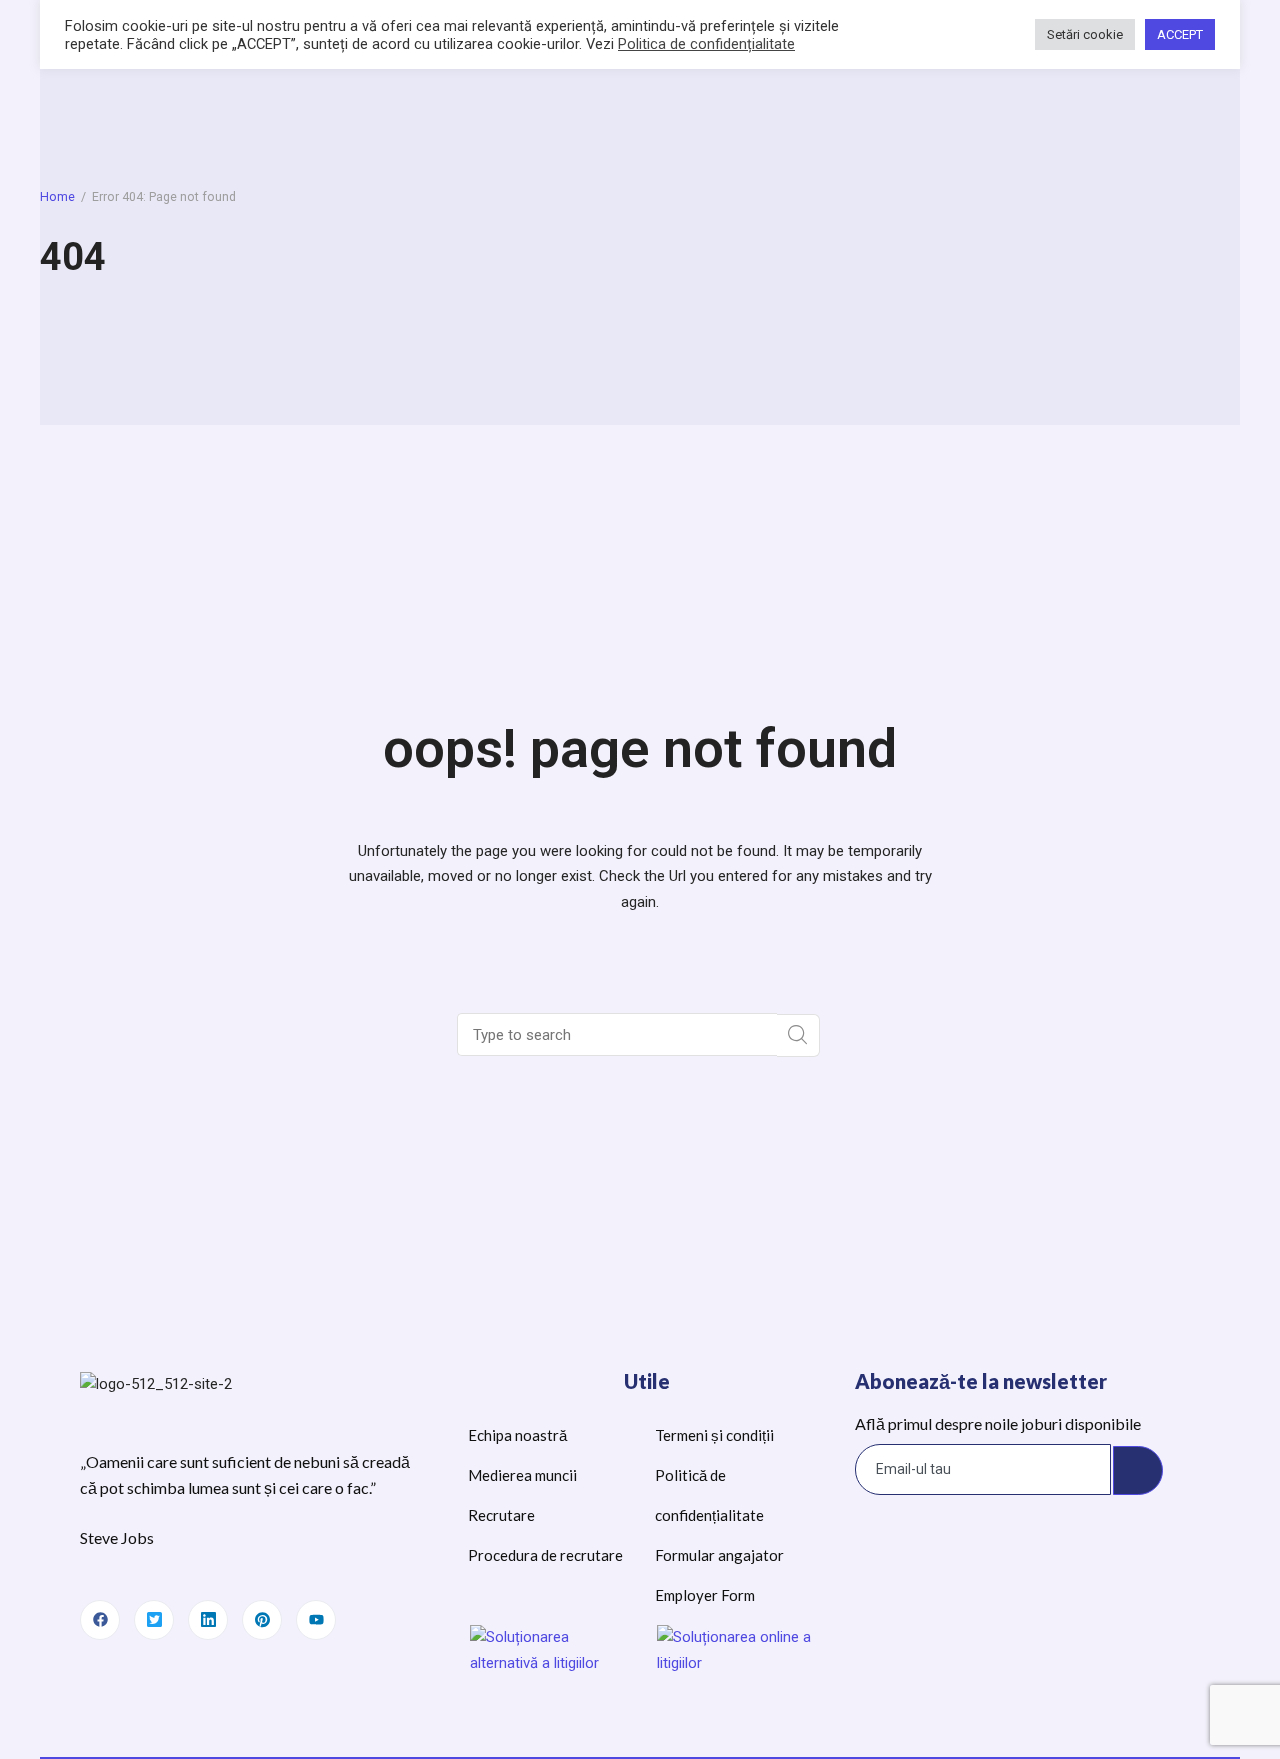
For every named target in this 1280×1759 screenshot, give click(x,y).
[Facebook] (100, 1620)
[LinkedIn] (208, 1620)
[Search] (798, 1035)
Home (57, 196)
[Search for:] (619, 1035)
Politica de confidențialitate (706, 44)
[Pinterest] (262, 1620)
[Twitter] (154, 1620)
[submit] (1138, 1471)
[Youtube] (316, 1620)
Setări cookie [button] (1085, 34)
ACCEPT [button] (1180, 34)
